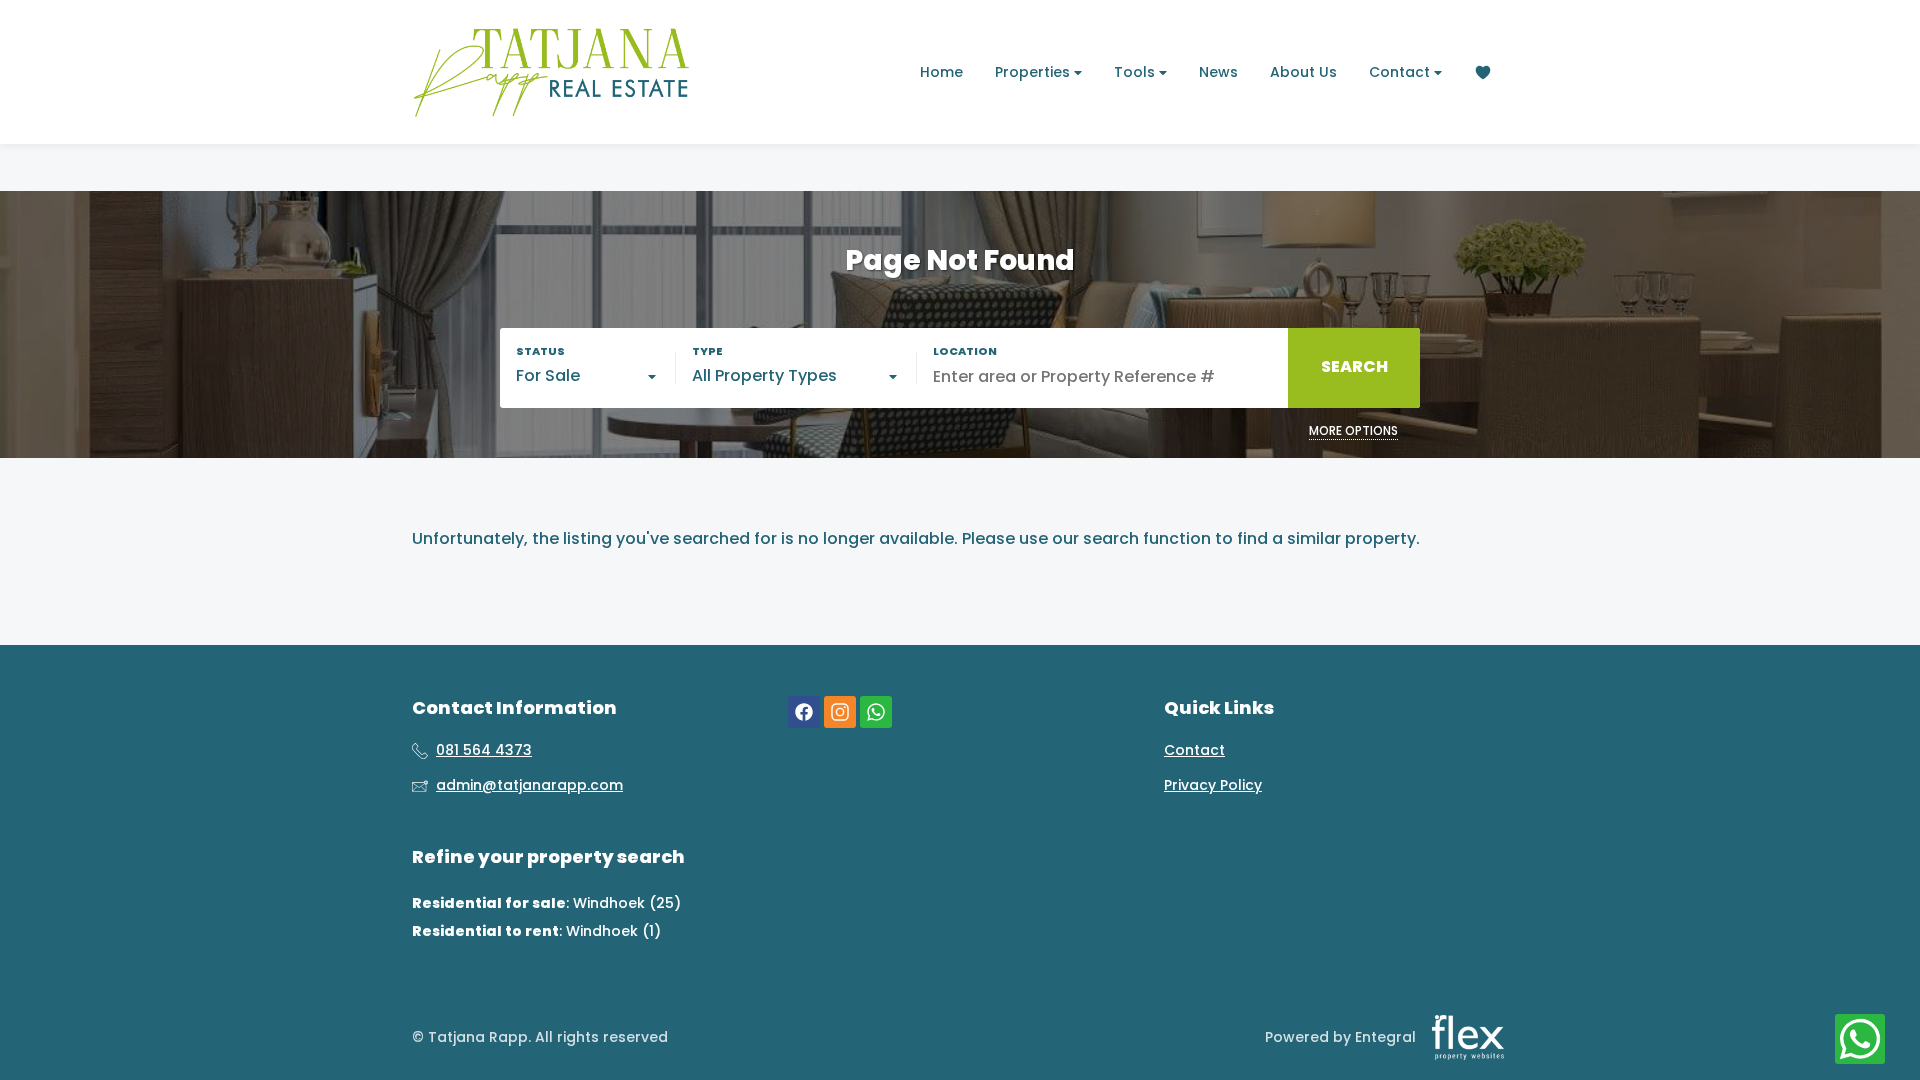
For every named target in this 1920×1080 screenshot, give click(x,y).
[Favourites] (1483, 72)
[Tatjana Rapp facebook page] (804, 711)
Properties (1034, 72)
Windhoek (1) (613, 931)
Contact (1401, 72)
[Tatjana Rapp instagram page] (840, 711)
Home (941, 72)
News (1218, 72)
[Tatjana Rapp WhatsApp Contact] (1860, 1040)
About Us (1303, 72)
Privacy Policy (1213, 785)
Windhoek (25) (627, 903)
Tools (1136, 72)
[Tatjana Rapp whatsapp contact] (876, 711)
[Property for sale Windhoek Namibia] (552, 72)
